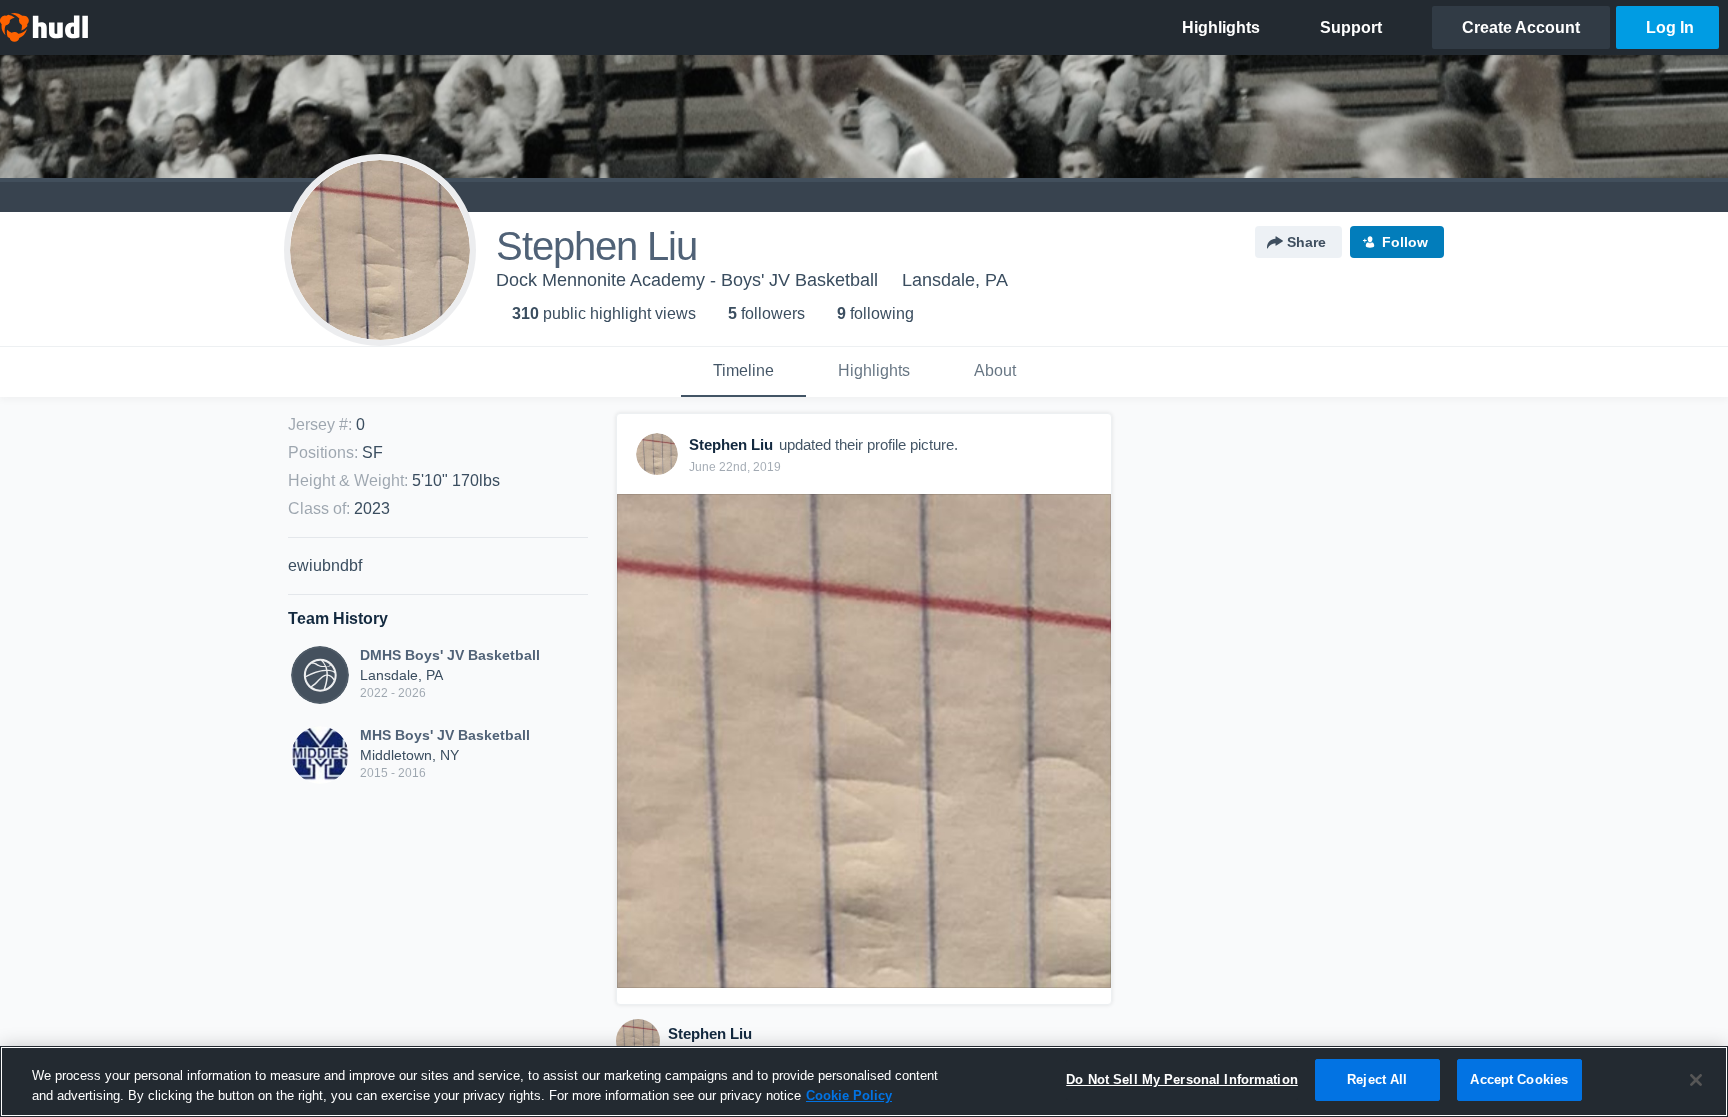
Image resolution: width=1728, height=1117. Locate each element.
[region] (864, 1081)
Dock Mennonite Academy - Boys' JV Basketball (687, 280)
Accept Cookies (1519, 1079)
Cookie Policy (849, 1095)
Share (1306, 242)
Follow (1405, 242)
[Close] (1696, 1080)
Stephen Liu (710, 1033)
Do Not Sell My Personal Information (1182, 1079)
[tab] (743, 372)
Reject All (1377, 1079)
